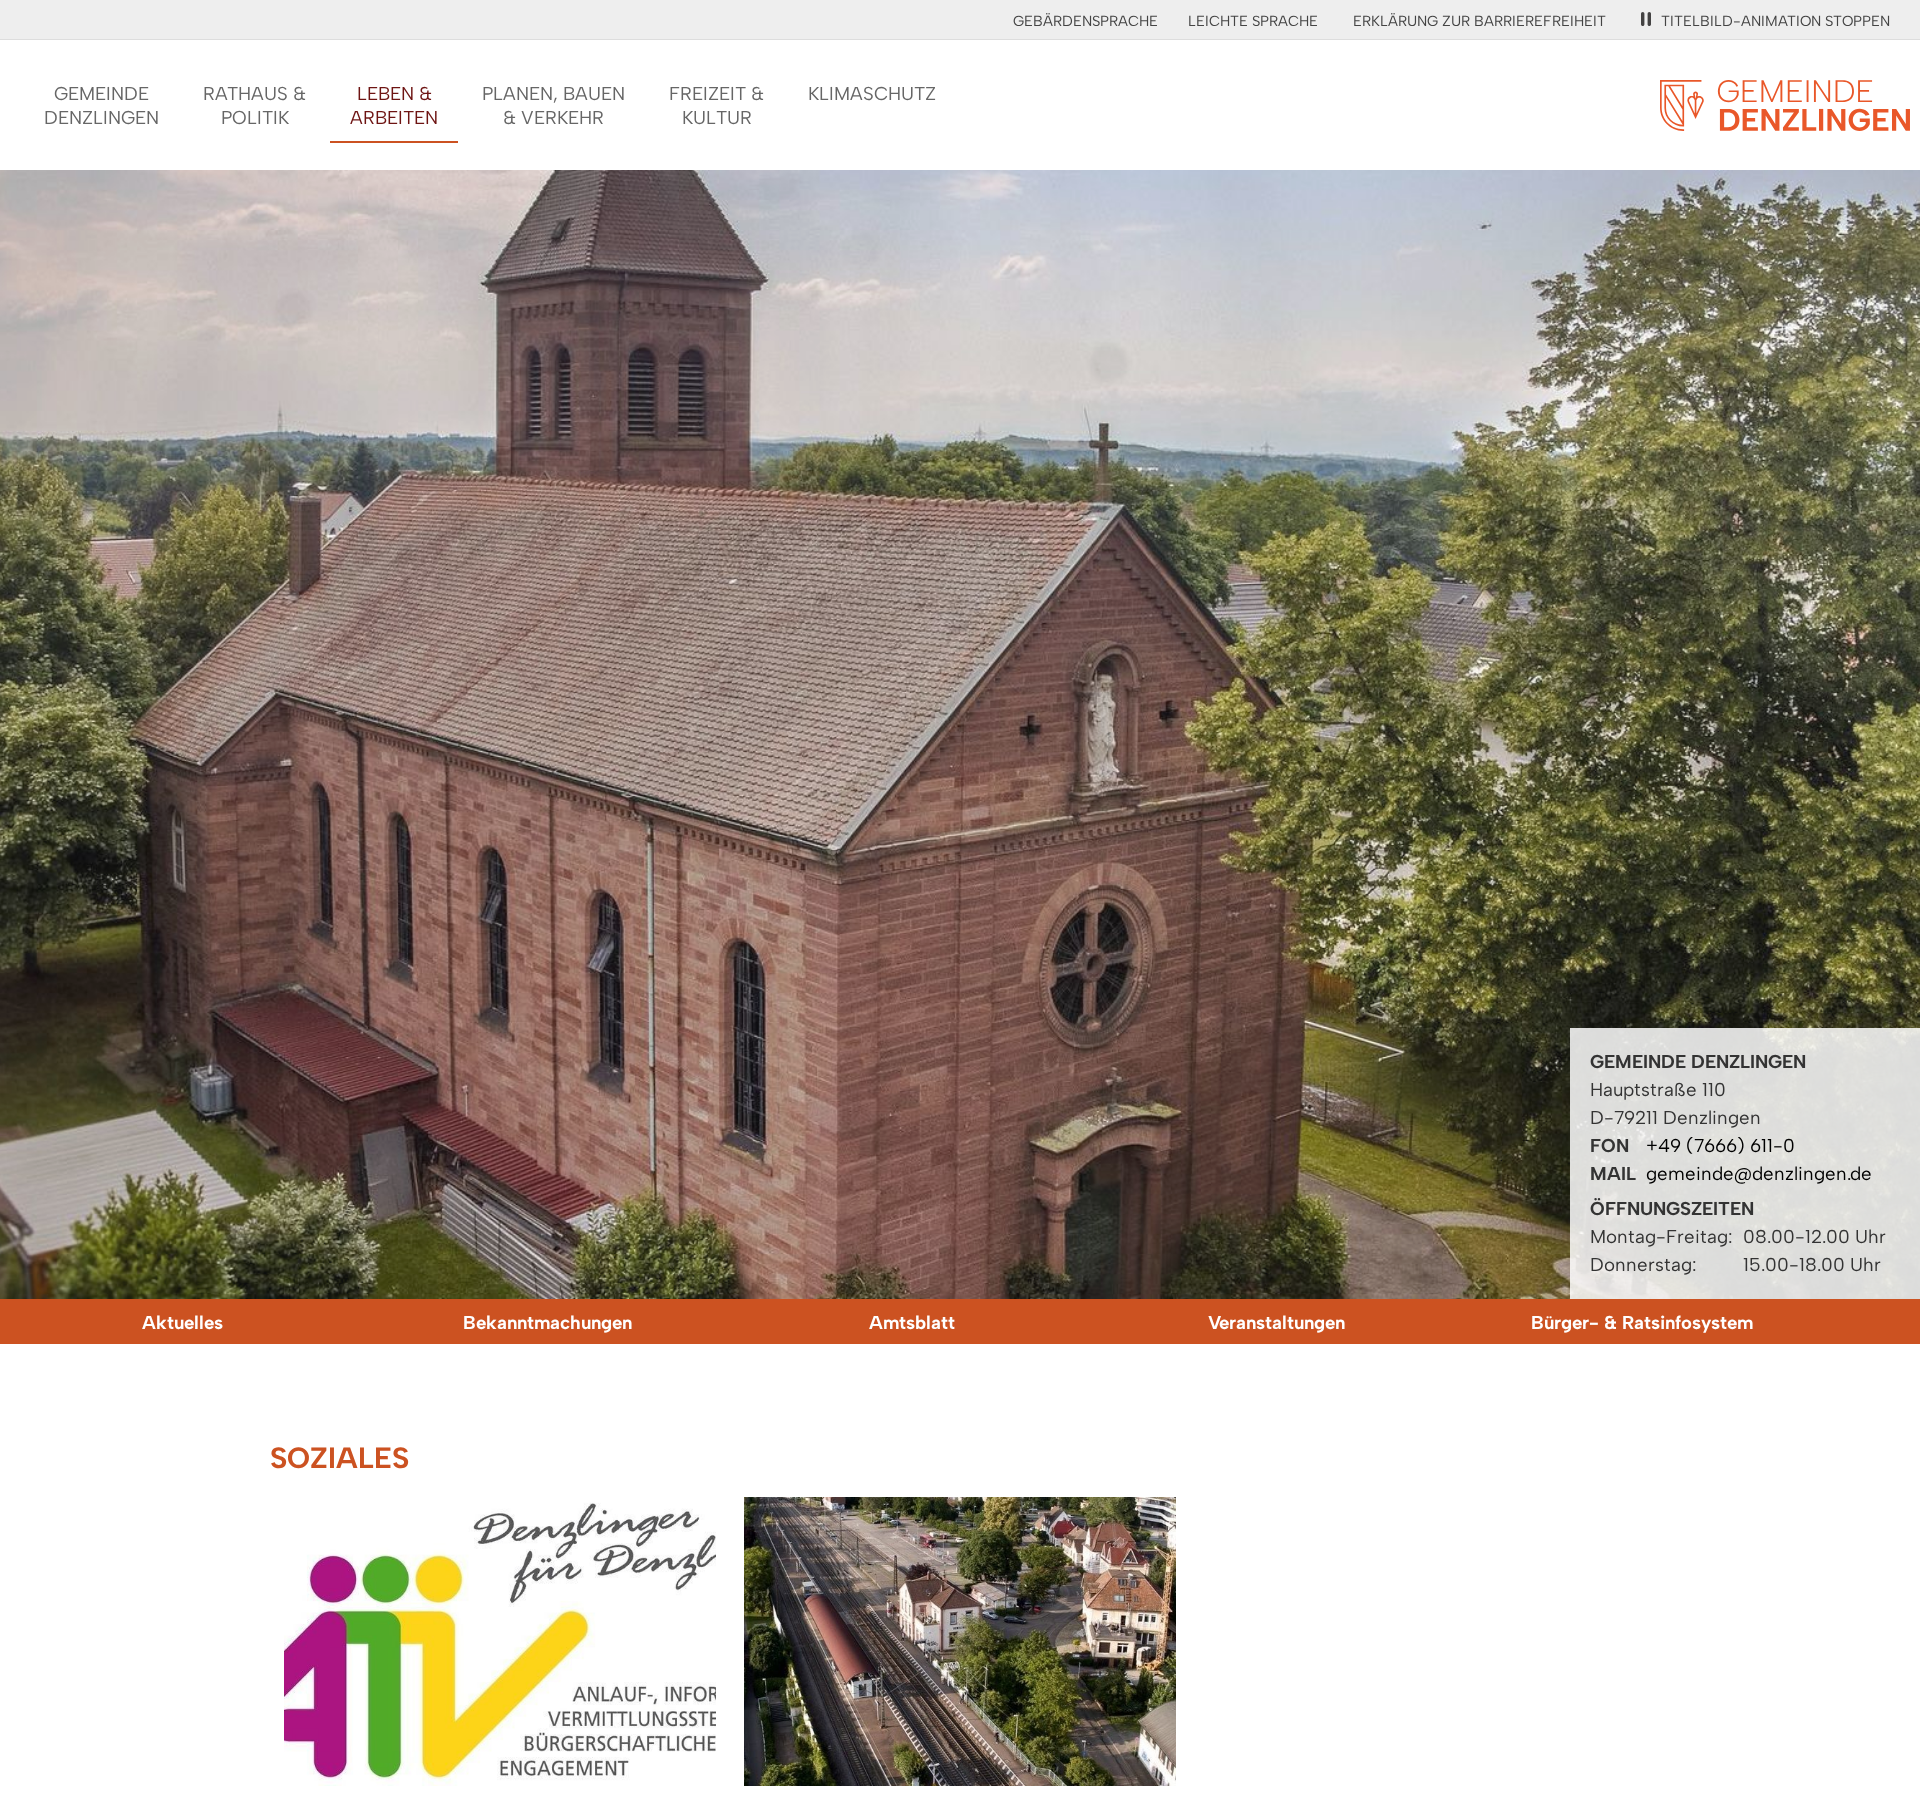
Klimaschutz (872, 93)
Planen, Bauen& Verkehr (553, 105)
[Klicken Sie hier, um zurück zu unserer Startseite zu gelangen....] (1785, 119)
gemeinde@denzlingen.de (1759, 1173)
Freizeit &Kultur (716, 105)
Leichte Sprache (1253, 21)
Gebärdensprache (1085, 21)
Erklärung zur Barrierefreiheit (1479, 21)
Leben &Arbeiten (394, 105)
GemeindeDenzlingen (101, 105)
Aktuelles (182, 1322)
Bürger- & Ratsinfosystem (1642, 1322)
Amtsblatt (912, 1322)
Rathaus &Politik (254, 105)
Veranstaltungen (1276, 1322)
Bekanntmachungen (547, 1322)
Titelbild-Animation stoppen (1775, 21)
